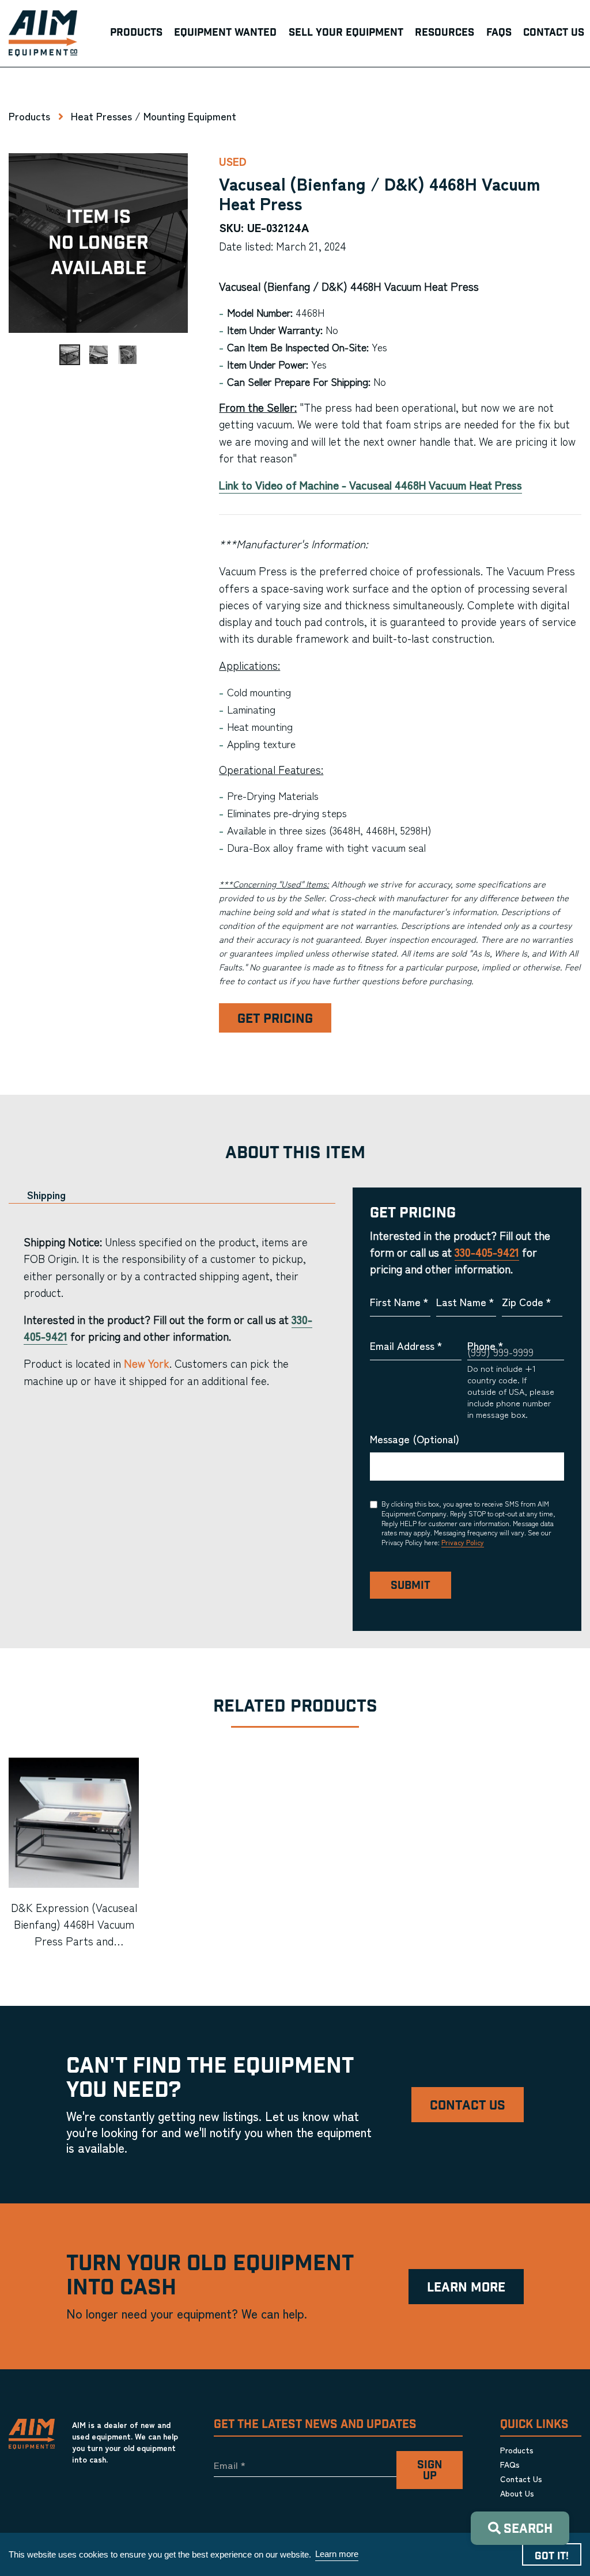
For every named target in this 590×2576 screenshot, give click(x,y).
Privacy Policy (463, 1542)
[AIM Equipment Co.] (43, 33)
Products (29, 116)
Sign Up (430, 2471)
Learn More (466, 2288)
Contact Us (468, 2106)
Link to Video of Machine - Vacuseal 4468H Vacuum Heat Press (370, 485)
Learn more (337, 2554)
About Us (517, 2493)
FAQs (510, 2464)
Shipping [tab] (46, 1195)
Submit (411, 1586)
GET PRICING (275, 1019)
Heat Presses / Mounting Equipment (154, 116)
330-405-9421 (487, 1252)
